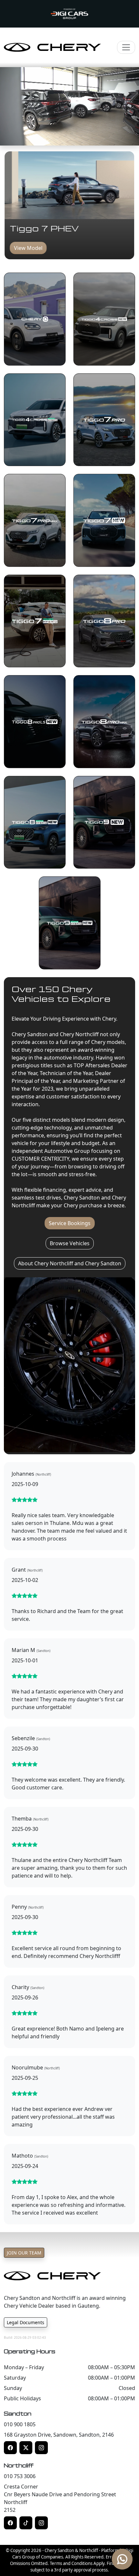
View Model (28, 248)
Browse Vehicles (70, 1243)
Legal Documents (26, 2322)
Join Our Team (24, 2253)
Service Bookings (70, 1223)
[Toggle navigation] (126, 47)
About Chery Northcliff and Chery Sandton (70, 1263)
